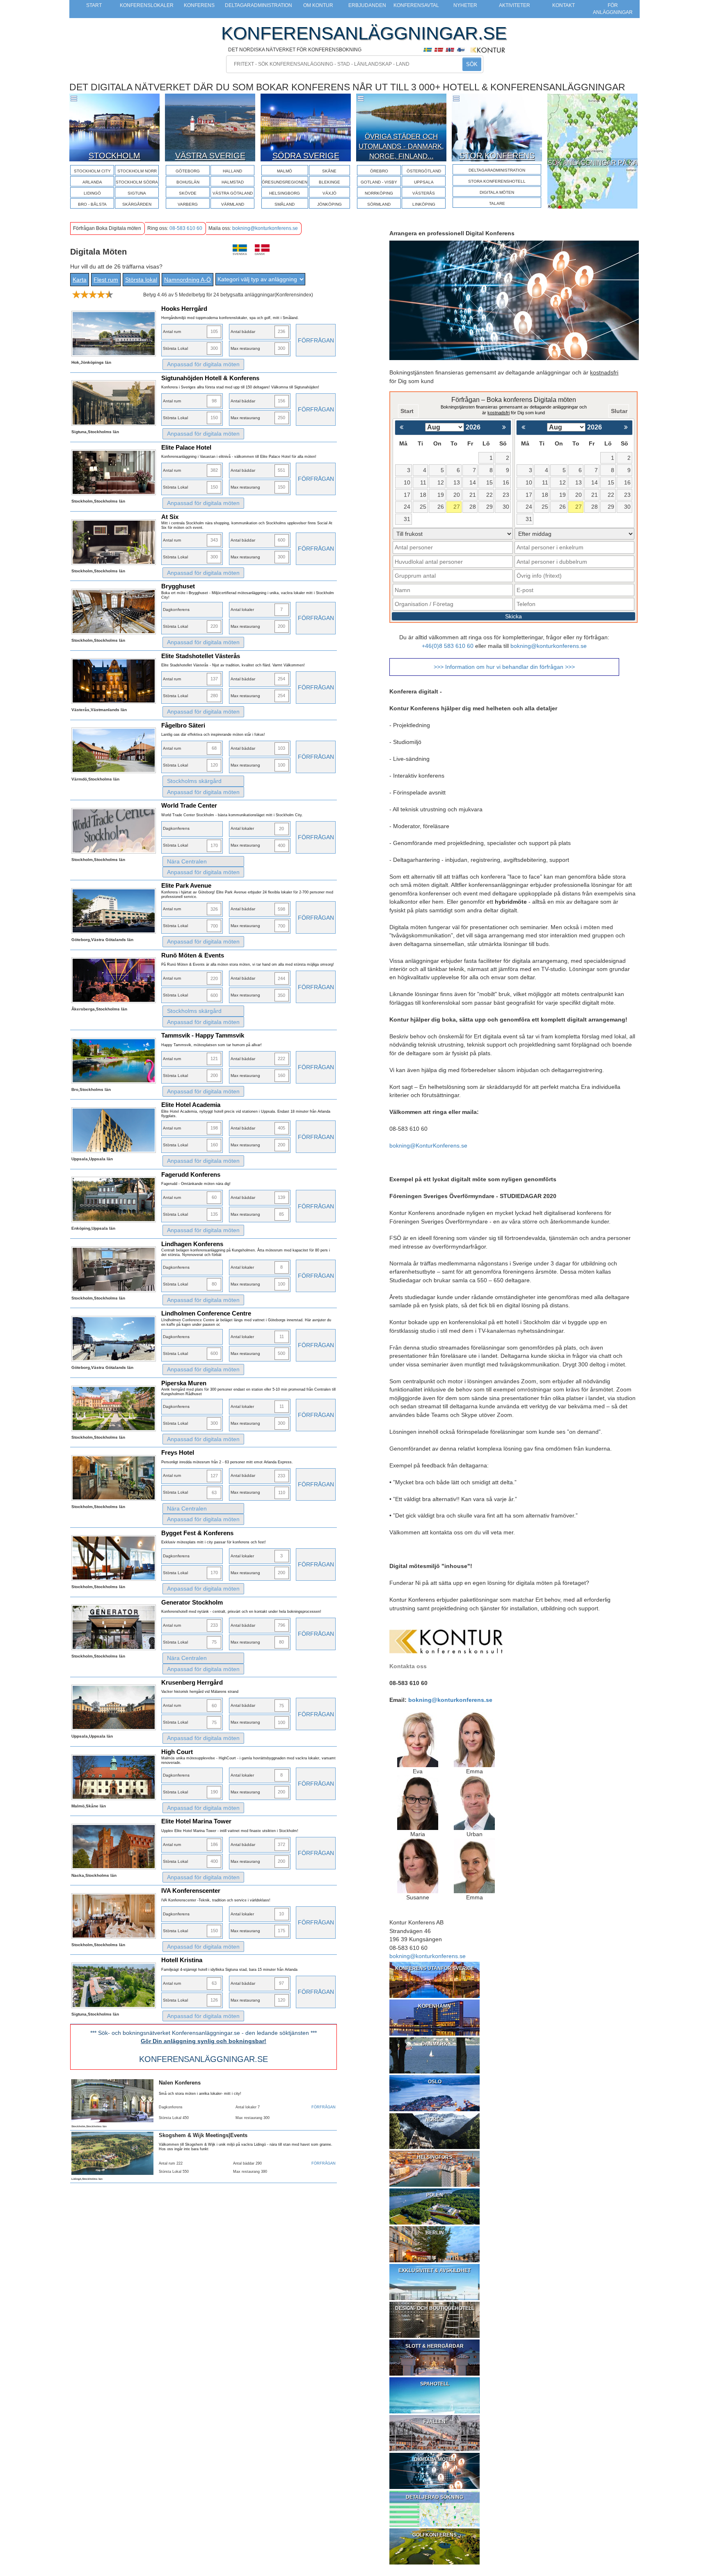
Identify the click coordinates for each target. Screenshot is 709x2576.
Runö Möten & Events (193, 955)
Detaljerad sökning (435, 2497)
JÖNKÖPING (329, 204)
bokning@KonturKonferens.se (428, 1146)
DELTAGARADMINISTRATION (497, 170)
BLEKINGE (329, 182)
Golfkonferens (435, 2535)
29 (489, 507)
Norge (435, 2119)
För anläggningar (613, 9)
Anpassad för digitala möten (203, 364)
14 (473, 482)
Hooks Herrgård (184, 309)
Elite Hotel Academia (191, 1105)
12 (441, 482)
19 (441, 495)
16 (506, 482)
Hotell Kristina (182, 1960)
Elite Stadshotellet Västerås (201, 656)
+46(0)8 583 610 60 (448, 646)
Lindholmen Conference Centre (206, 1313)
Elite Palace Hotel (186, 447)
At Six (170, 517)
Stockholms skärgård (194, 781)
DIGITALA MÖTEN (497, 192)
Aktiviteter (515, 5)
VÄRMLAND (233, 204)
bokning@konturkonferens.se (265, 228)
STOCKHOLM (114, 155)
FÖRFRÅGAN (316, 340)
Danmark (435, 2044)
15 (489, 482)
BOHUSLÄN (188, 182)
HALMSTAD (233, 182)
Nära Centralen (187, 861)
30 (506, 507)
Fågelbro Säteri (183, 725)
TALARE (497, 203)
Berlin (435, 2233)
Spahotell (435, 2384)
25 (423, 507)
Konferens (199, 5)
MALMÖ (285, 171)
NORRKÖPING (379, 193)
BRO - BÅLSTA (92, 204)
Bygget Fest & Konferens (197, 1533)
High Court (177, 1752)
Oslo (435, 2082)
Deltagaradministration (258, 5)
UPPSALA (424, 182)
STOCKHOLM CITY (92, 171)
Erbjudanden (367, 5)
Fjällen (435, 2422)
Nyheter (465, 5)
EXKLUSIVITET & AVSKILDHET (435, 2271)
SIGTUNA (137, 193)
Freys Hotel (178, 1452)
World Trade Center (189, 805)
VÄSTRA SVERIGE (210, 155)
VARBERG (188, 204)
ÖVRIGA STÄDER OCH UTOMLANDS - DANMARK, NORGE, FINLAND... (401, 147)
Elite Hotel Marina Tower (196, 1821)
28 (473, 507)
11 (423, 482)
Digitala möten (435, 2459)
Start (94, 5)
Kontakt (564, 5)
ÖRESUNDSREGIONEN (285, 182)
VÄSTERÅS (424, 193)
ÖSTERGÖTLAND (424, 171)
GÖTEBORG (188, 171)
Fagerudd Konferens (191, 1174)
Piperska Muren (184, 1383)
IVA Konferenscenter (191, 1891)
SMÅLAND (285, 204)
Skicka (513, 616)
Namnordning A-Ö (188, 280)
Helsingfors (435, 2157)
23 (506, 495)
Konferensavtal (416, 5)
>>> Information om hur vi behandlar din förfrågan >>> (504, 667)
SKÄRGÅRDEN (137, 204)
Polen (435, 2195)
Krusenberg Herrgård (192, 1682)
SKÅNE (329, 171)
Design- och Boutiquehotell (435, 2308)
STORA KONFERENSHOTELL (497, 181)
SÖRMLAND (379, 204)
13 (457, 482)
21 (473, 495)
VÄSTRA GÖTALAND (233, 193)
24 (407, 507)
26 (441, 507)
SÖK (472, 64)
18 (423, 495)
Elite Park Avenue (186, 885)
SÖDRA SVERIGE (306, 155)
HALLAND (232, 171)
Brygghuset (178, 586)
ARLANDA (92, 182)
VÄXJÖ (329, 193)
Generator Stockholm (192, 1602)
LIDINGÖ (92, 193)
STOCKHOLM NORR (137, 171)
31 (407, 519)
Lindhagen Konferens (192, 1244)
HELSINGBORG (285, 193)
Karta (80, 280)
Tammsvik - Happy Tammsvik (203, 1035)
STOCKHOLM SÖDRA (137, 182)
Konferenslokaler (147, 5)
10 (407, 482)
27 (457, 507)
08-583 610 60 (186, 228)
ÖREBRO (379, 171)
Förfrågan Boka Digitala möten (107, 228)
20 (457, 495)
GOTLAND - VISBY (379, 182)
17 (407, 495)
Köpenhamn (435, 2006)
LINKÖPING (424, 204)
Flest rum (106, 280)
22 (489, 495)
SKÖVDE (188, 193)
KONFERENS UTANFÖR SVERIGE (435, 1968)
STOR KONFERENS (497, 155)
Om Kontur (318, 5)
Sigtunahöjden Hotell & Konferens (210, 378)
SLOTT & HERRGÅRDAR (435, 2346)
